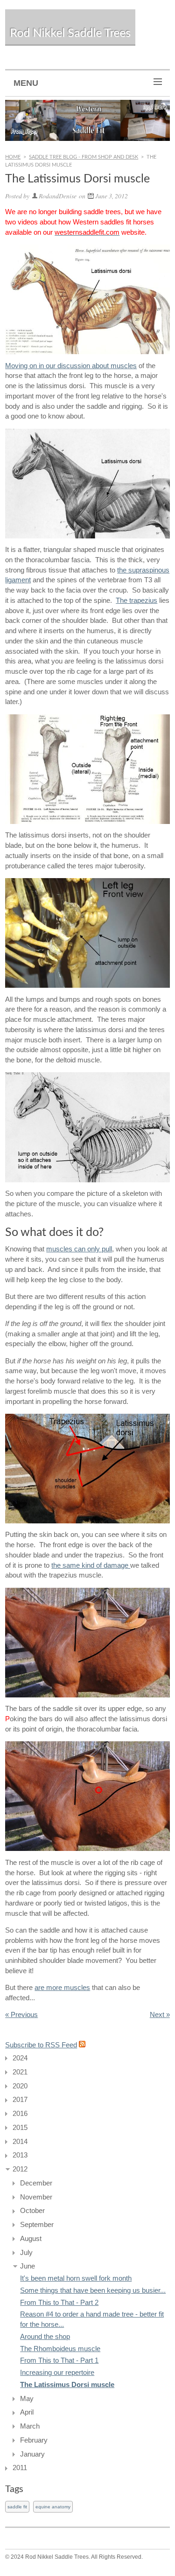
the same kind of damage (91, 1565)
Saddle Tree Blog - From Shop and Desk (84, 157)
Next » (160, 2015)
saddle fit (17, 2507)
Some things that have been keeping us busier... (93, 2290)
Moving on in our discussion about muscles (71, 366)
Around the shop (45, 2337)
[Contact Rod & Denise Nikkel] (87, 120)
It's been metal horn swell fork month (76, 2278)
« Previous (21, 2015)
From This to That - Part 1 (59, 2360)
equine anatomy (53, 2507)
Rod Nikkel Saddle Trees (70, 33)
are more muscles (62, 1988)
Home (13, 157)
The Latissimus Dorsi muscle (67, 2385)
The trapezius (136, 600)
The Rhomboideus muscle (60, 2349)
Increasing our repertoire (57, 2373)
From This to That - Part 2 (59, 2303)
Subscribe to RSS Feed (41, 2045)
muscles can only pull (79, 1249)
